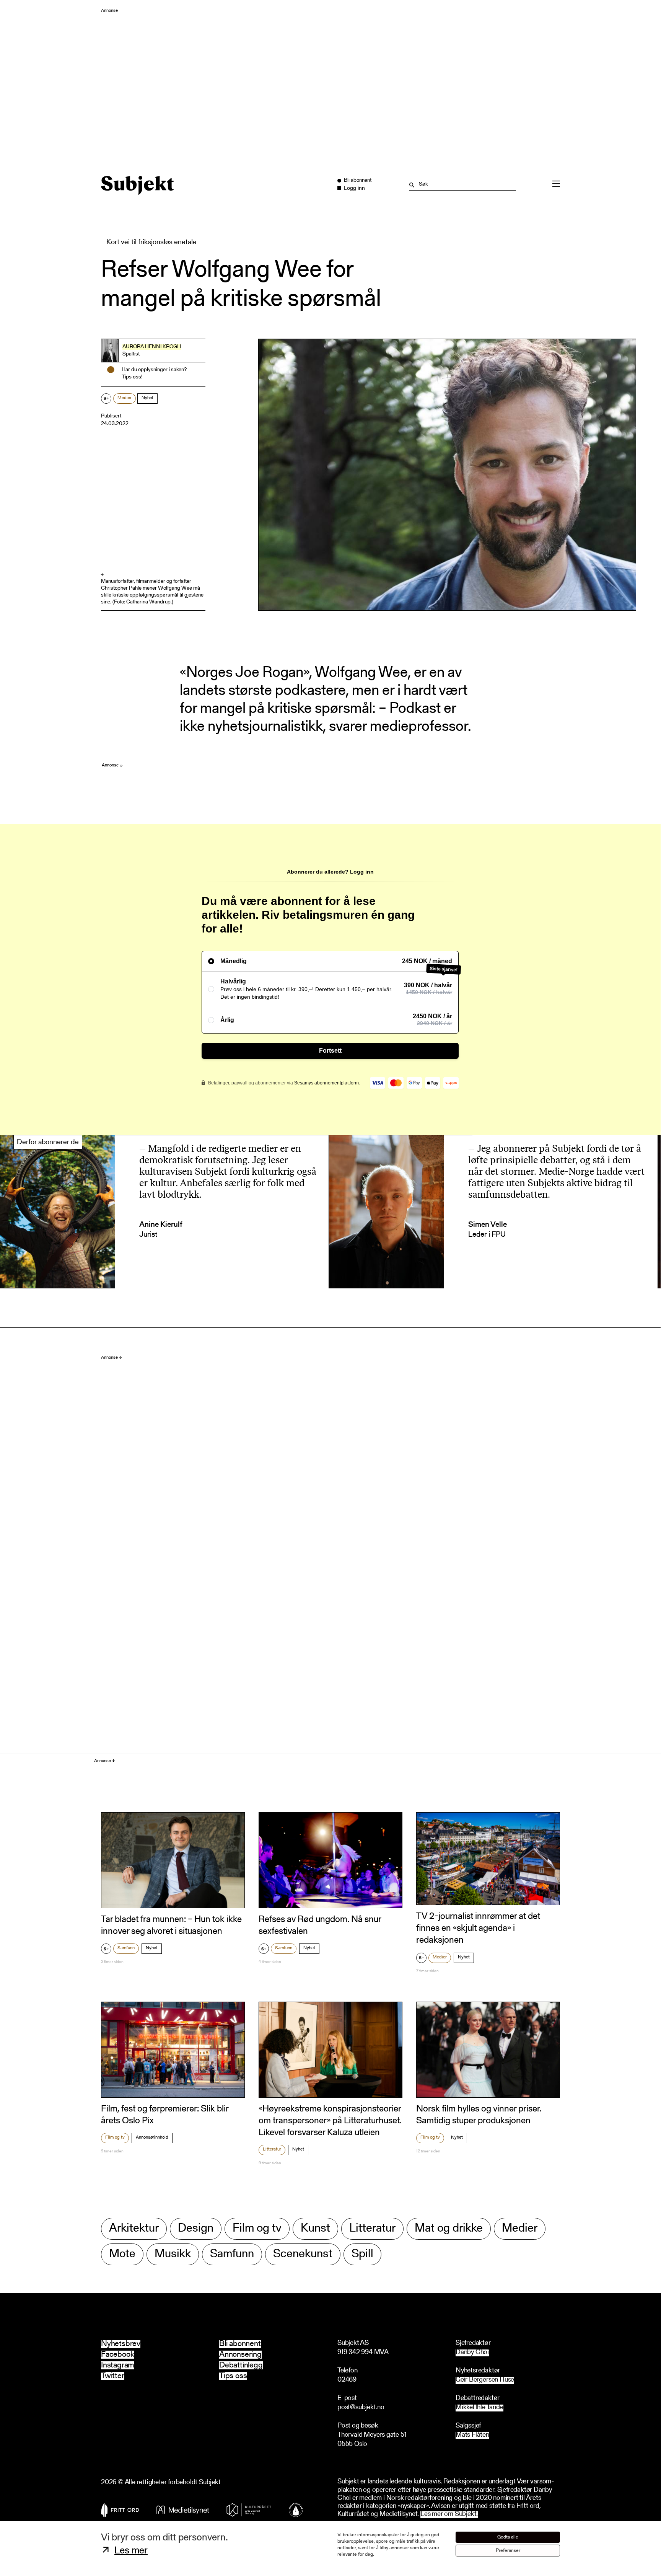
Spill (362, 2254)
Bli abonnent (240, 2344)
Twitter (113, 2376)
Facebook (117, 2355)
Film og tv (115, 2137)
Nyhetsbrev (121, 2344)
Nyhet (147, 398)
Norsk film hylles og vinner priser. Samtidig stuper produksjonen (479, 2115)
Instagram (118, 2365)
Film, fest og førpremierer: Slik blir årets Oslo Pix (165, 2115)
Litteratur (272, 2149)
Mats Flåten (472, 2435)
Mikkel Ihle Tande (479, 2408)
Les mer (131, 2551)
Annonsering (240, 2355)
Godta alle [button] (508, 2537)
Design (196, 2229)
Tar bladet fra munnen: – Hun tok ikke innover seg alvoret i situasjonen (171, 1926)
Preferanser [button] (508, 2551)
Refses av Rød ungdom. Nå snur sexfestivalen (320, 1926)
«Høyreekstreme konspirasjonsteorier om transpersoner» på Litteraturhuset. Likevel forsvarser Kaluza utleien (330, 2121)
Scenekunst (303, 2254)
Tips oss (233, 2376)
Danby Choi (472, 2353)
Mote (122, 2254)
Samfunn (126, 1948)
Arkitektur (134, 2229)
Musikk (173, 2254)
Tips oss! (132, 377)
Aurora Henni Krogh (152, 347)
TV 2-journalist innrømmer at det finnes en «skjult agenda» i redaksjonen (478, 1929)
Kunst (315, 2229)
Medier (125, 398)
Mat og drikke (449, 2229)
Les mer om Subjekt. (449, 2515)
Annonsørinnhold (152, 2137)
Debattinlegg (241, 2365)
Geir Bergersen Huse (485, 2380)
